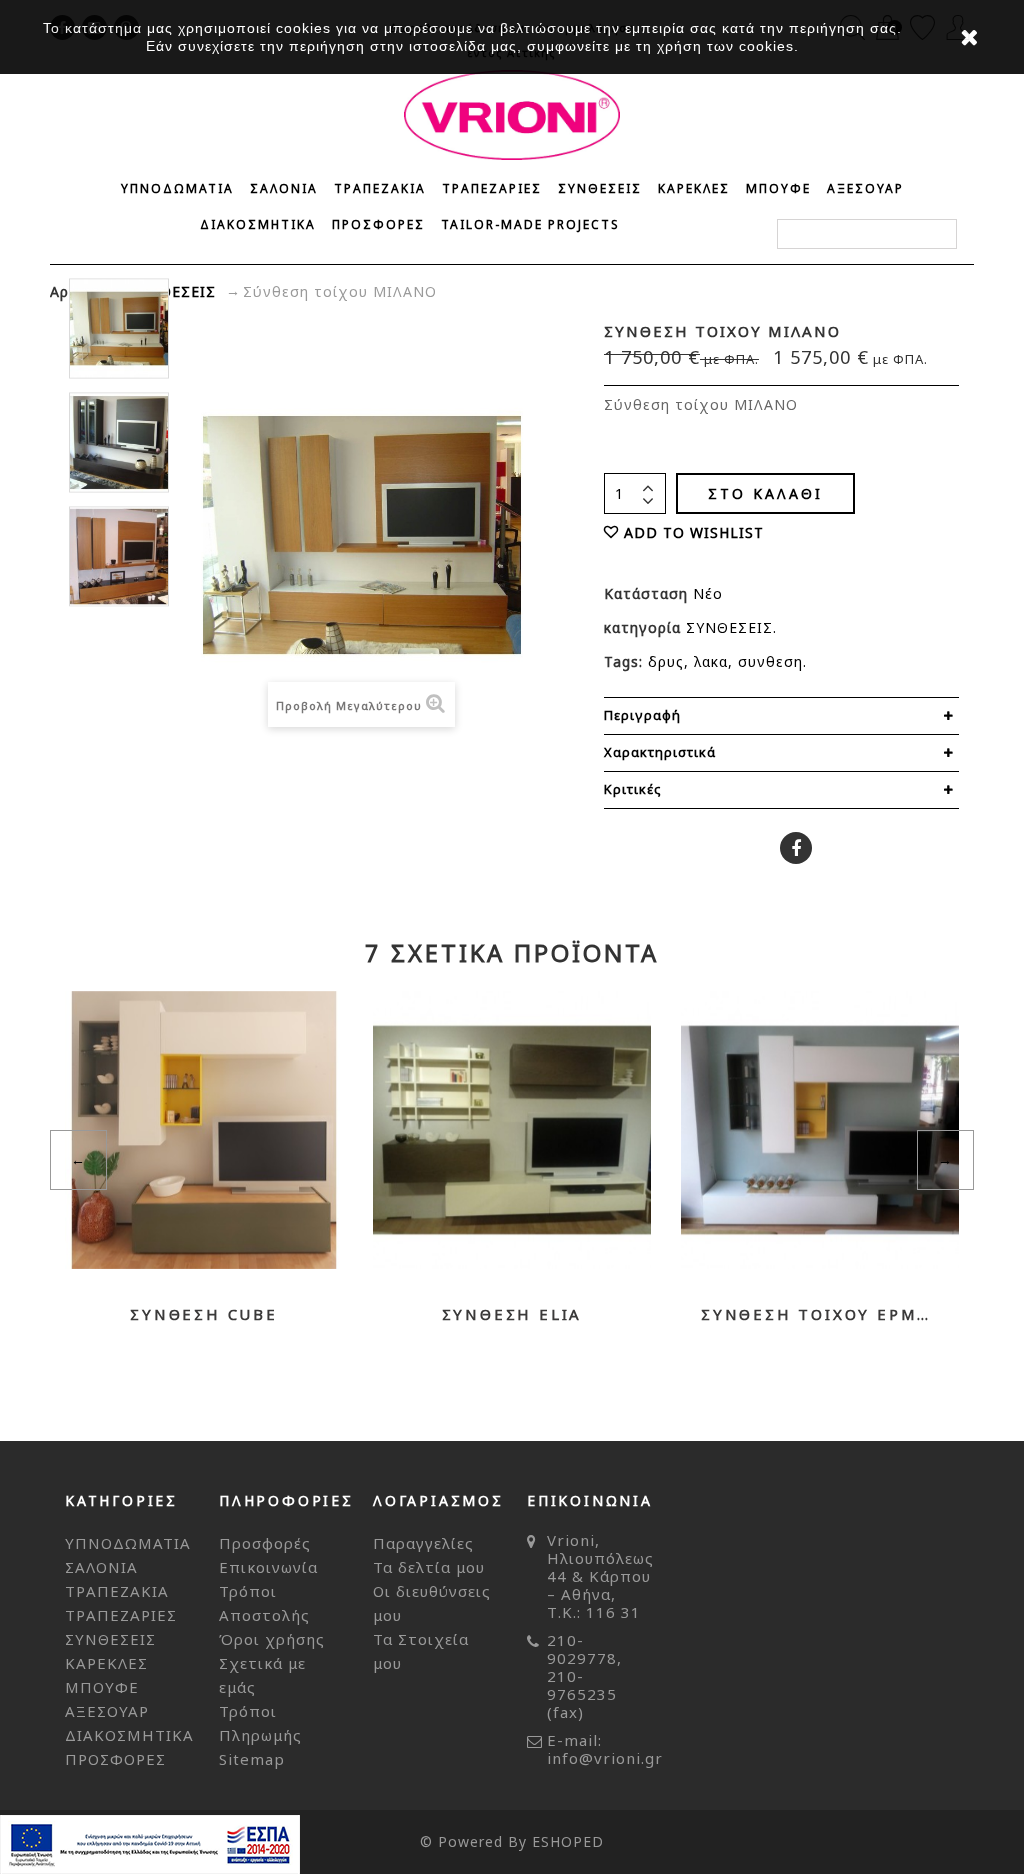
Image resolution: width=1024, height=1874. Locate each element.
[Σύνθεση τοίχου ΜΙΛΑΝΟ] (119, 328)
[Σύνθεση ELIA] (512, 1130)
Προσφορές (265, 1543)
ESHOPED (568, 1841)
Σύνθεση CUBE (204, 1314)
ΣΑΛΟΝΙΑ (284, 188)
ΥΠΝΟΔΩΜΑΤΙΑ (177, 188)
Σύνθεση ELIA (512, 1314)
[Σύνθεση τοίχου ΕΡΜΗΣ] (820, 1130)
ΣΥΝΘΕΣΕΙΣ (600, 188)
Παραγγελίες (423, 1543)
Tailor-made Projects (530, 224)
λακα (711, 661)
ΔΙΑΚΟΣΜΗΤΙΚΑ (258, 224)
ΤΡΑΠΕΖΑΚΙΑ (380, 188)
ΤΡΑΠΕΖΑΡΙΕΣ (492, 188)
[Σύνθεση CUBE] (204, 1130)
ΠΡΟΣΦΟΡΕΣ (378, 224)
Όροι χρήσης (272, 1639)
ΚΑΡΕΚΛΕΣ (694, 188)
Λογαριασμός (438, 1500)
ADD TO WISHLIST (694, 532)
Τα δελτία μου (429, 1567)
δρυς (666, 661)
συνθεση (770, 661)
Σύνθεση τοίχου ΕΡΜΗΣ (820, 1314)
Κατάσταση (648, 593)
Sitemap (252, 1759)
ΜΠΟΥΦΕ (778, 188)
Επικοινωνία (268, 1567)
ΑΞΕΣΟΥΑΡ (865, 188)
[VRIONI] (512, 115)
